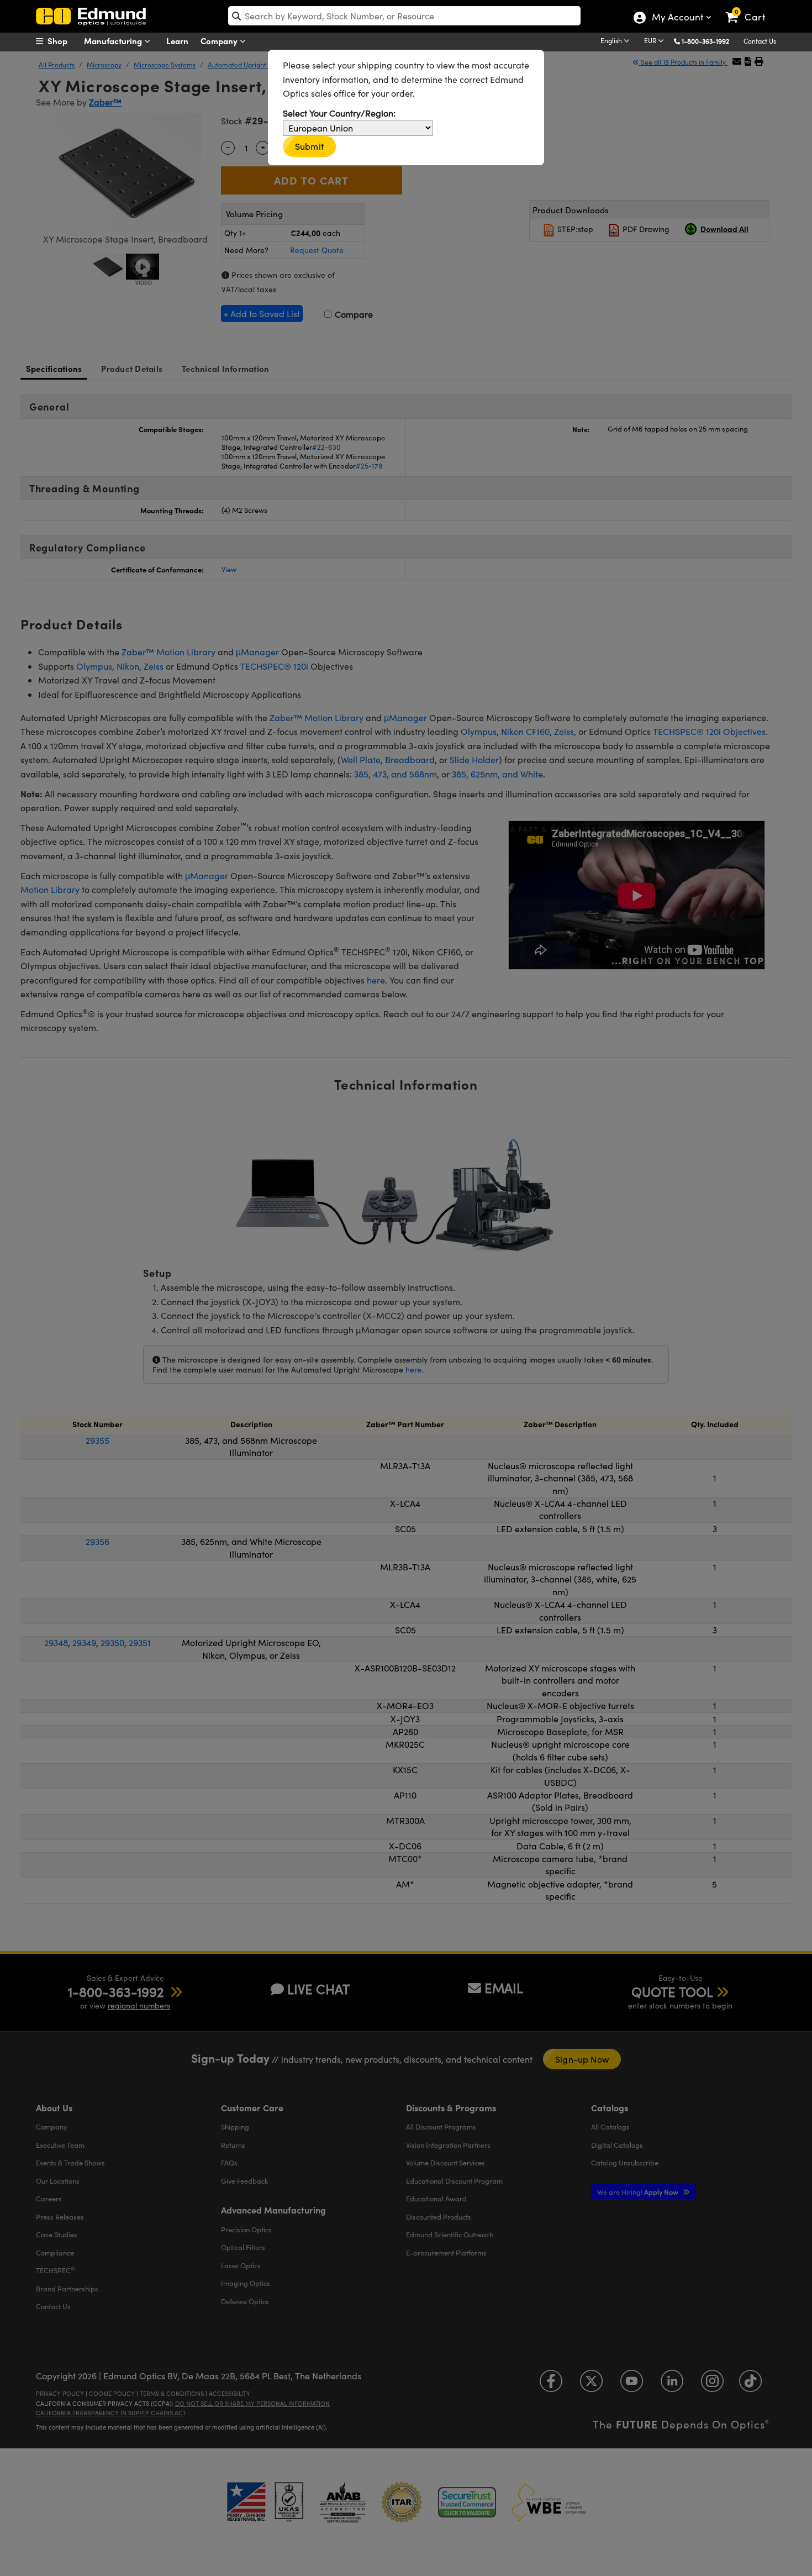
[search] (404, 16)
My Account (677, 18)
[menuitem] (64, 41)
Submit (309, 146)
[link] (750, 8)
